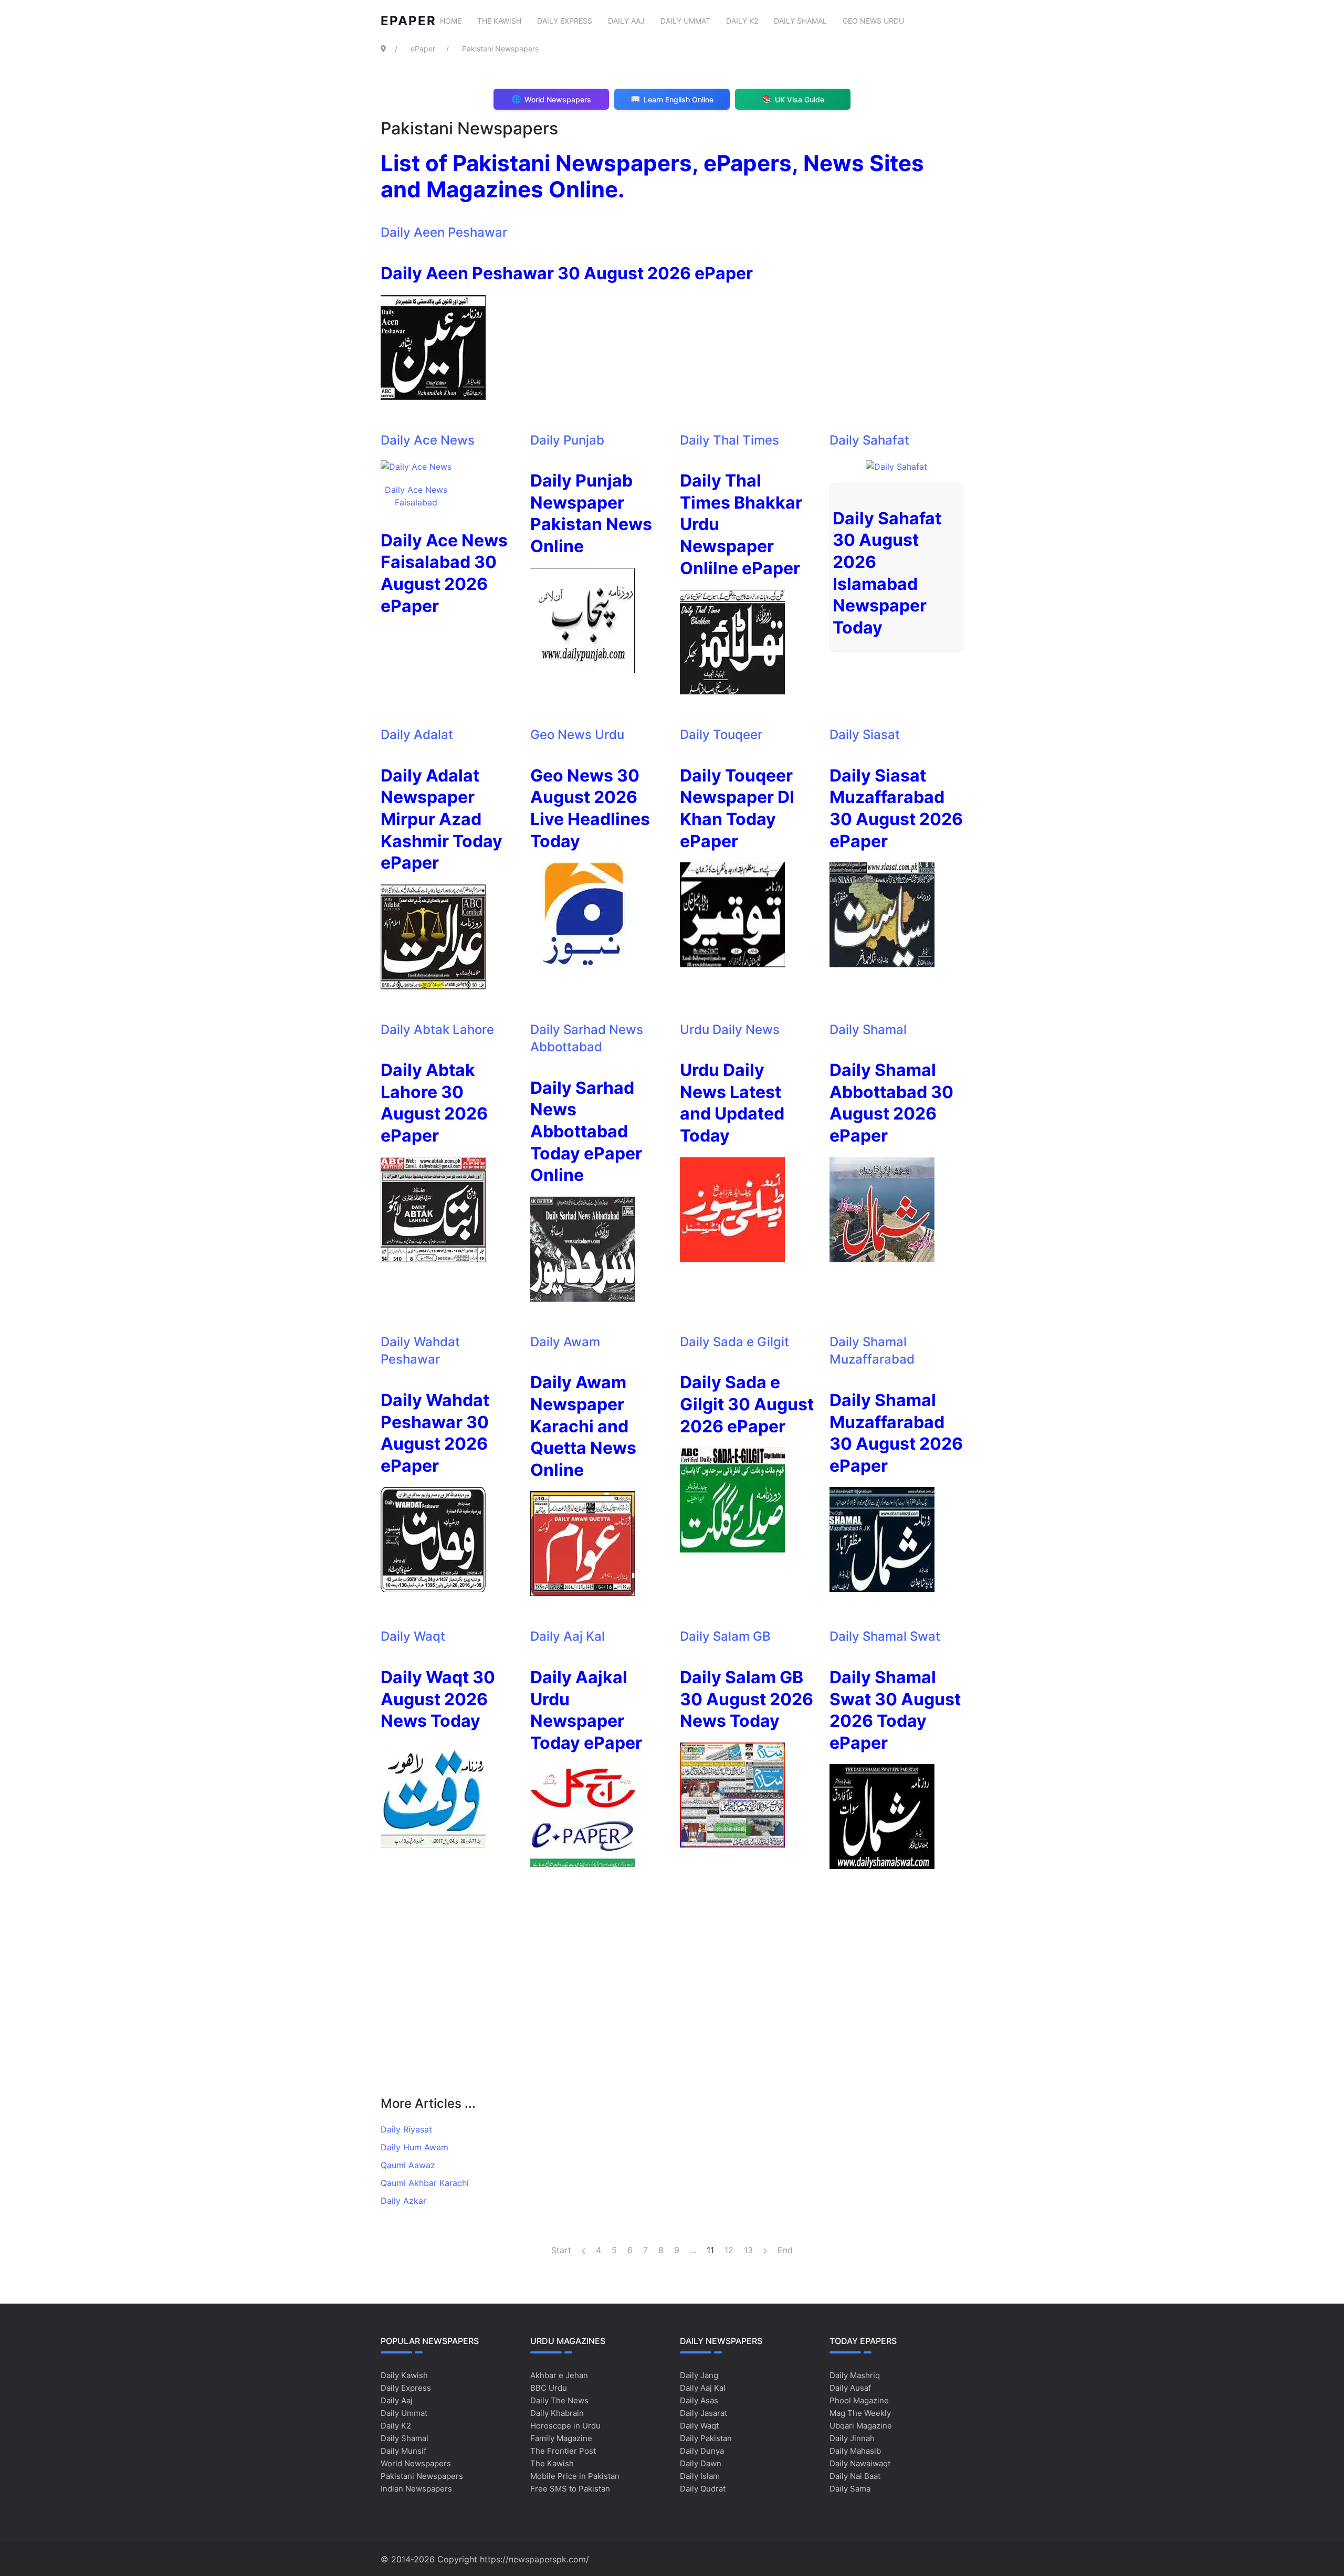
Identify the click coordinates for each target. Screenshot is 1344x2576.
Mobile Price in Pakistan (575, 2476)
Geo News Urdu (873, 21)
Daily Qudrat (703, 2489)
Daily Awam (565, 1342)
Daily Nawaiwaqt (860, 2463)
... (693, 2250)
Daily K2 (742, 21)
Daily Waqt (413, 1636)
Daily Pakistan (706, 2438)
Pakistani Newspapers (422, 2476)
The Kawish (499, 21)
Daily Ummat (685, 21)
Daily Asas (699, 2400)
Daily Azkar (403, 2201)
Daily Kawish (404, 2375)
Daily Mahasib (855, 2451)
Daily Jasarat (703, 2413)
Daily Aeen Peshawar (444, 232)
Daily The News (559, 2400)
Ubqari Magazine (861, 2426)
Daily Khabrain (557, 2413)
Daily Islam (700, 2476)
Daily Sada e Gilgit (734, 1342)
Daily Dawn (701, 2463)
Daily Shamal (800, 21)
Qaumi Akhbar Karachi (425, 2183)
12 (729, 2250)
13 (748, 2250)
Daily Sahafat (869, 440)
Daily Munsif (403, 2451)
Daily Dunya (702, 2451)
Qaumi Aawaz (408, 2165)
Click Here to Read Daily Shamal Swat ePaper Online (672, 1179)
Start (561, 2250)
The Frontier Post (563, 2451)
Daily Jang (699, 2375)
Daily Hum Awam (414, 2147)
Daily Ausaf (850, 2388)
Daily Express (565, 21)
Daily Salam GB (725, 1636)
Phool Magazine (859, 2400)
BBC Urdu (549, 2388)
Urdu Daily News (730, 1030)
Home (451, 21)
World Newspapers (416, 2463)
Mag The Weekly (860, 2413)
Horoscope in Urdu (565, 2426)
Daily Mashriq (855, 2375)
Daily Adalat (417, 735)
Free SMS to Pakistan (570, 2489)
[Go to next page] (765, 2250)
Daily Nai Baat (855, 2476)
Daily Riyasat (406, 2129)
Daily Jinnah (852, 2438)
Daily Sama (850, 2489)
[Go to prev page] (584, 2250)
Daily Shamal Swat (885, 1636)
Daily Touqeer (721, 735)
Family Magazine (561, 2438)
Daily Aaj (626, 21)
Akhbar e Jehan (559, 2375)
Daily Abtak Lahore (437, 1030)
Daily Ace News (428, 440)
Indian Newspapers (416, 2489)
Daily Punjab (567, 440)
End (785, 2250)
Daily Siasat (865, 735)
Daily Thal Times (729, 440)
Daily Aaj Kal (568, 1636)
